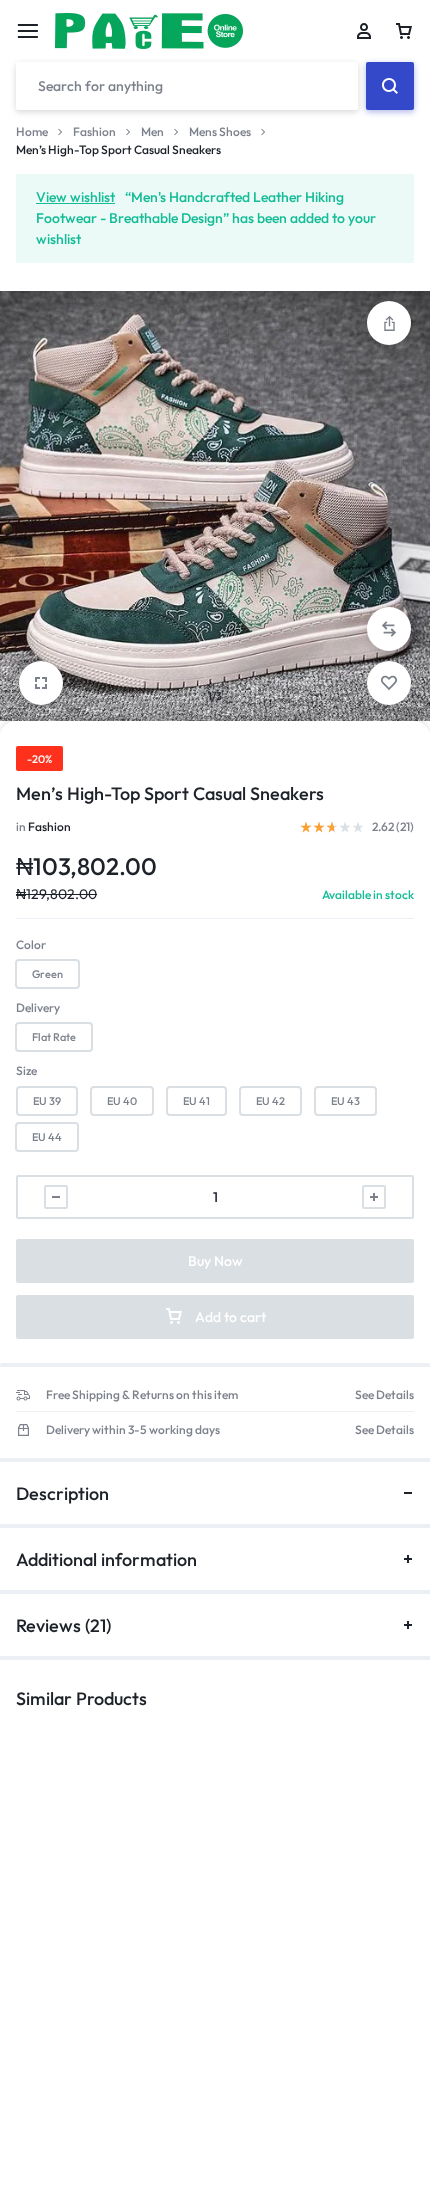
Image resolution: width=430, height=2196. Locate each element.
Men (152, 131)
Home (32, 131)
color (31, 944)
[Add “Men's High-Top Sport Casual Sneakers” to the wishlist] (389, 683)
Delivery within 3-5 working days (133, 1430)
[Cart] (404, 31)
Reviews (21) (63, 1625)
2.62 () (393, 827)
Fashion (94, 131)
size (26, 1070)
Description (62, 1493)
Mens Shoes (220, 131)
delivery (38, 1007)
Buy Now (215, 1261)
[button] (389, 629)
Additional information (106, 1559)
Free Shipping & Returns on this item (142, 1395)
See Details (384, 1395)
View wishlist (75, 197)
